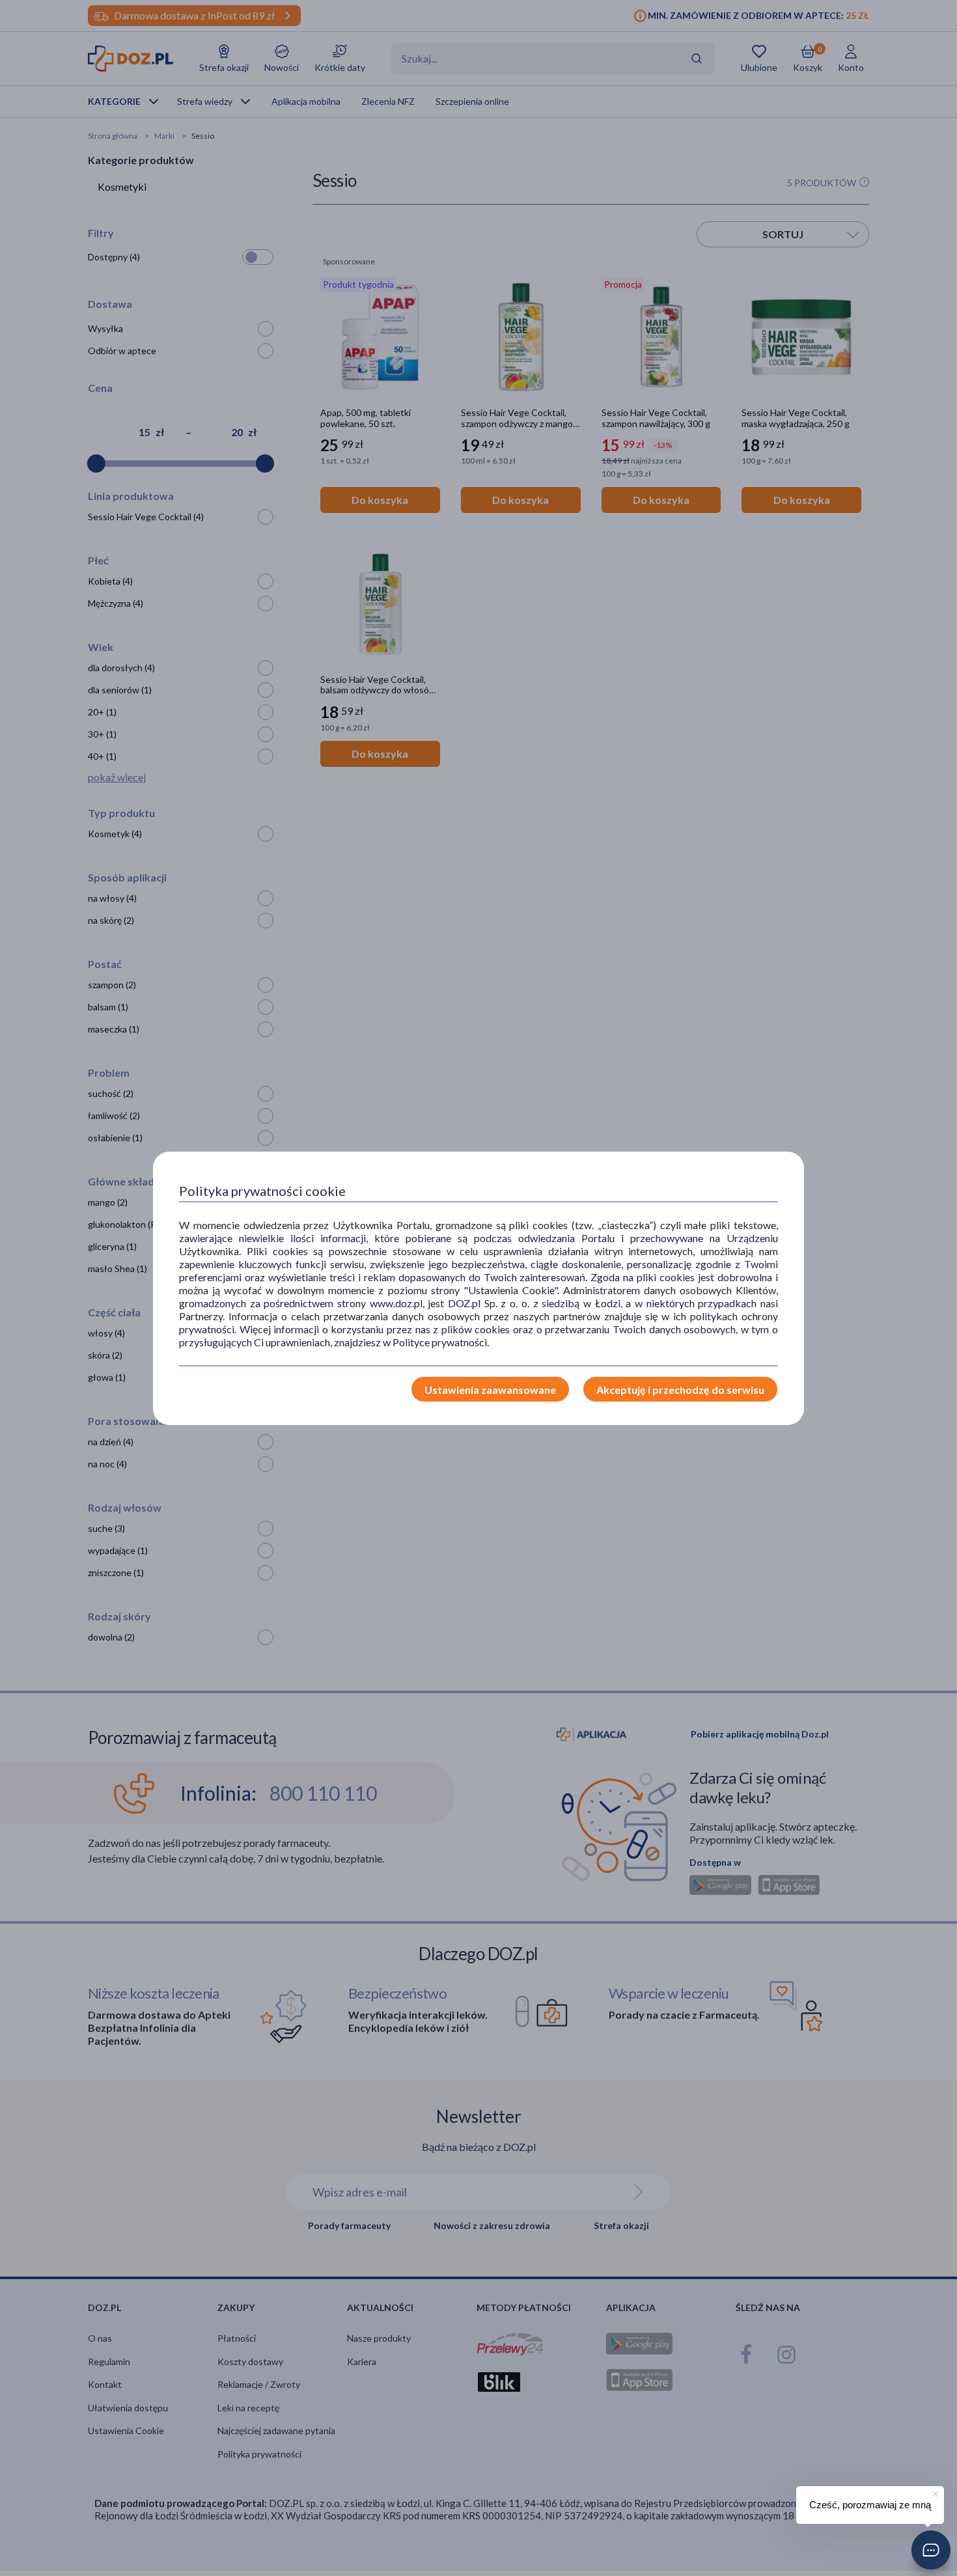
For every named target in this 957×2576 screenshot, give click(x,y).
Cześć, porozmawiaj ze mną (870, 2505)
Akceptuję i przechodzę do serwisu (680, 1390)
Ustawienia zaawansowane (490, 1390)
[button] (931, 2550)
